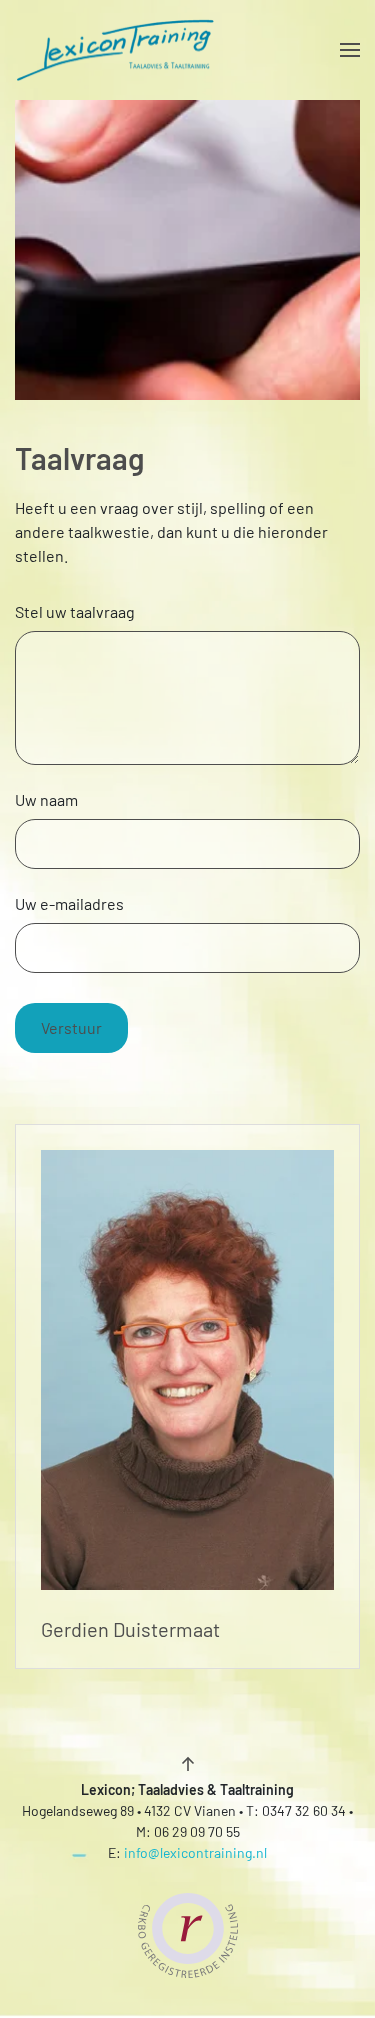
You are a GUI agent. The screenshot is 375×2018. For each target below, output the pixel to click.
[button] (350, 50)
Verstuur (71, 1027)
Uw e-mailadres (69, 903)
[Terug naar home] (115, 50)
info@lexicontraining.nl (195, 1852)
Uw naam (46, 799)
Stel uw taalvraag (75, 611)
